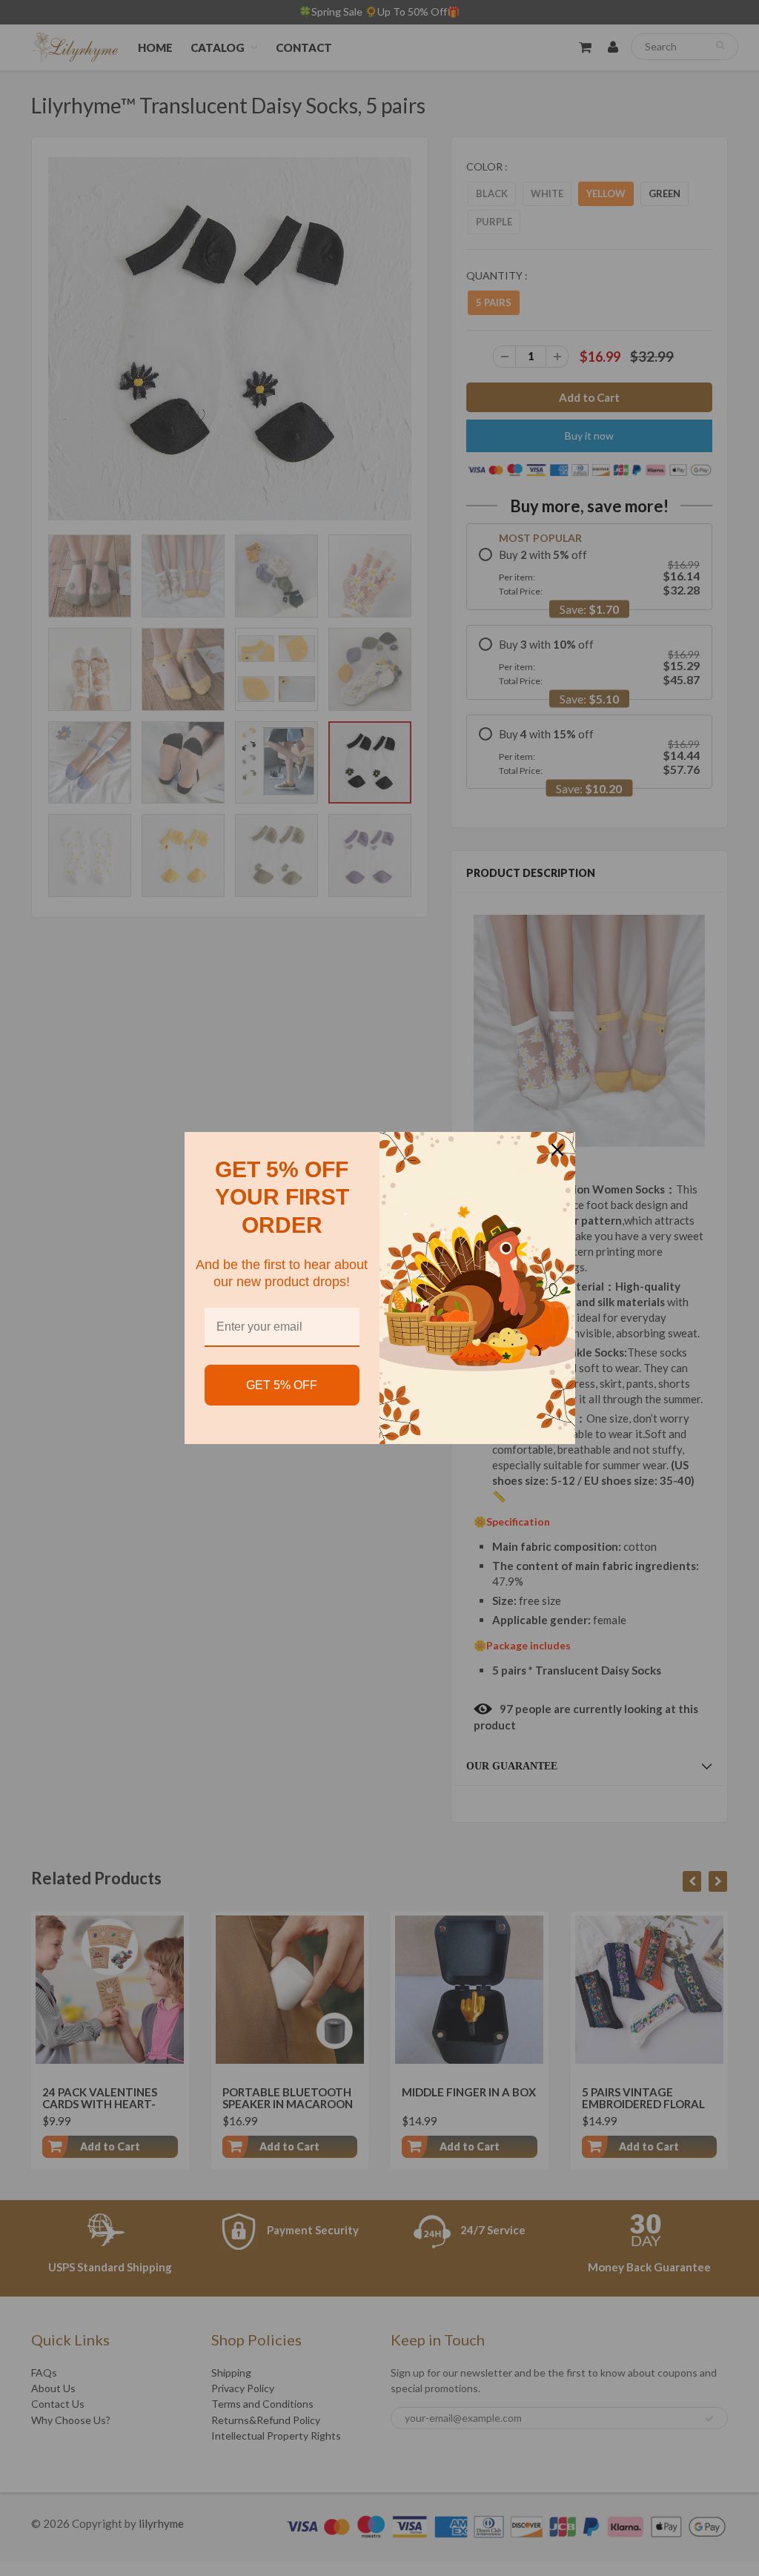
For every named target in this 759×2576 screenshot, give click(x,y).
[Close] (557, 1150)
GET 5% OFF (282, 1385)
